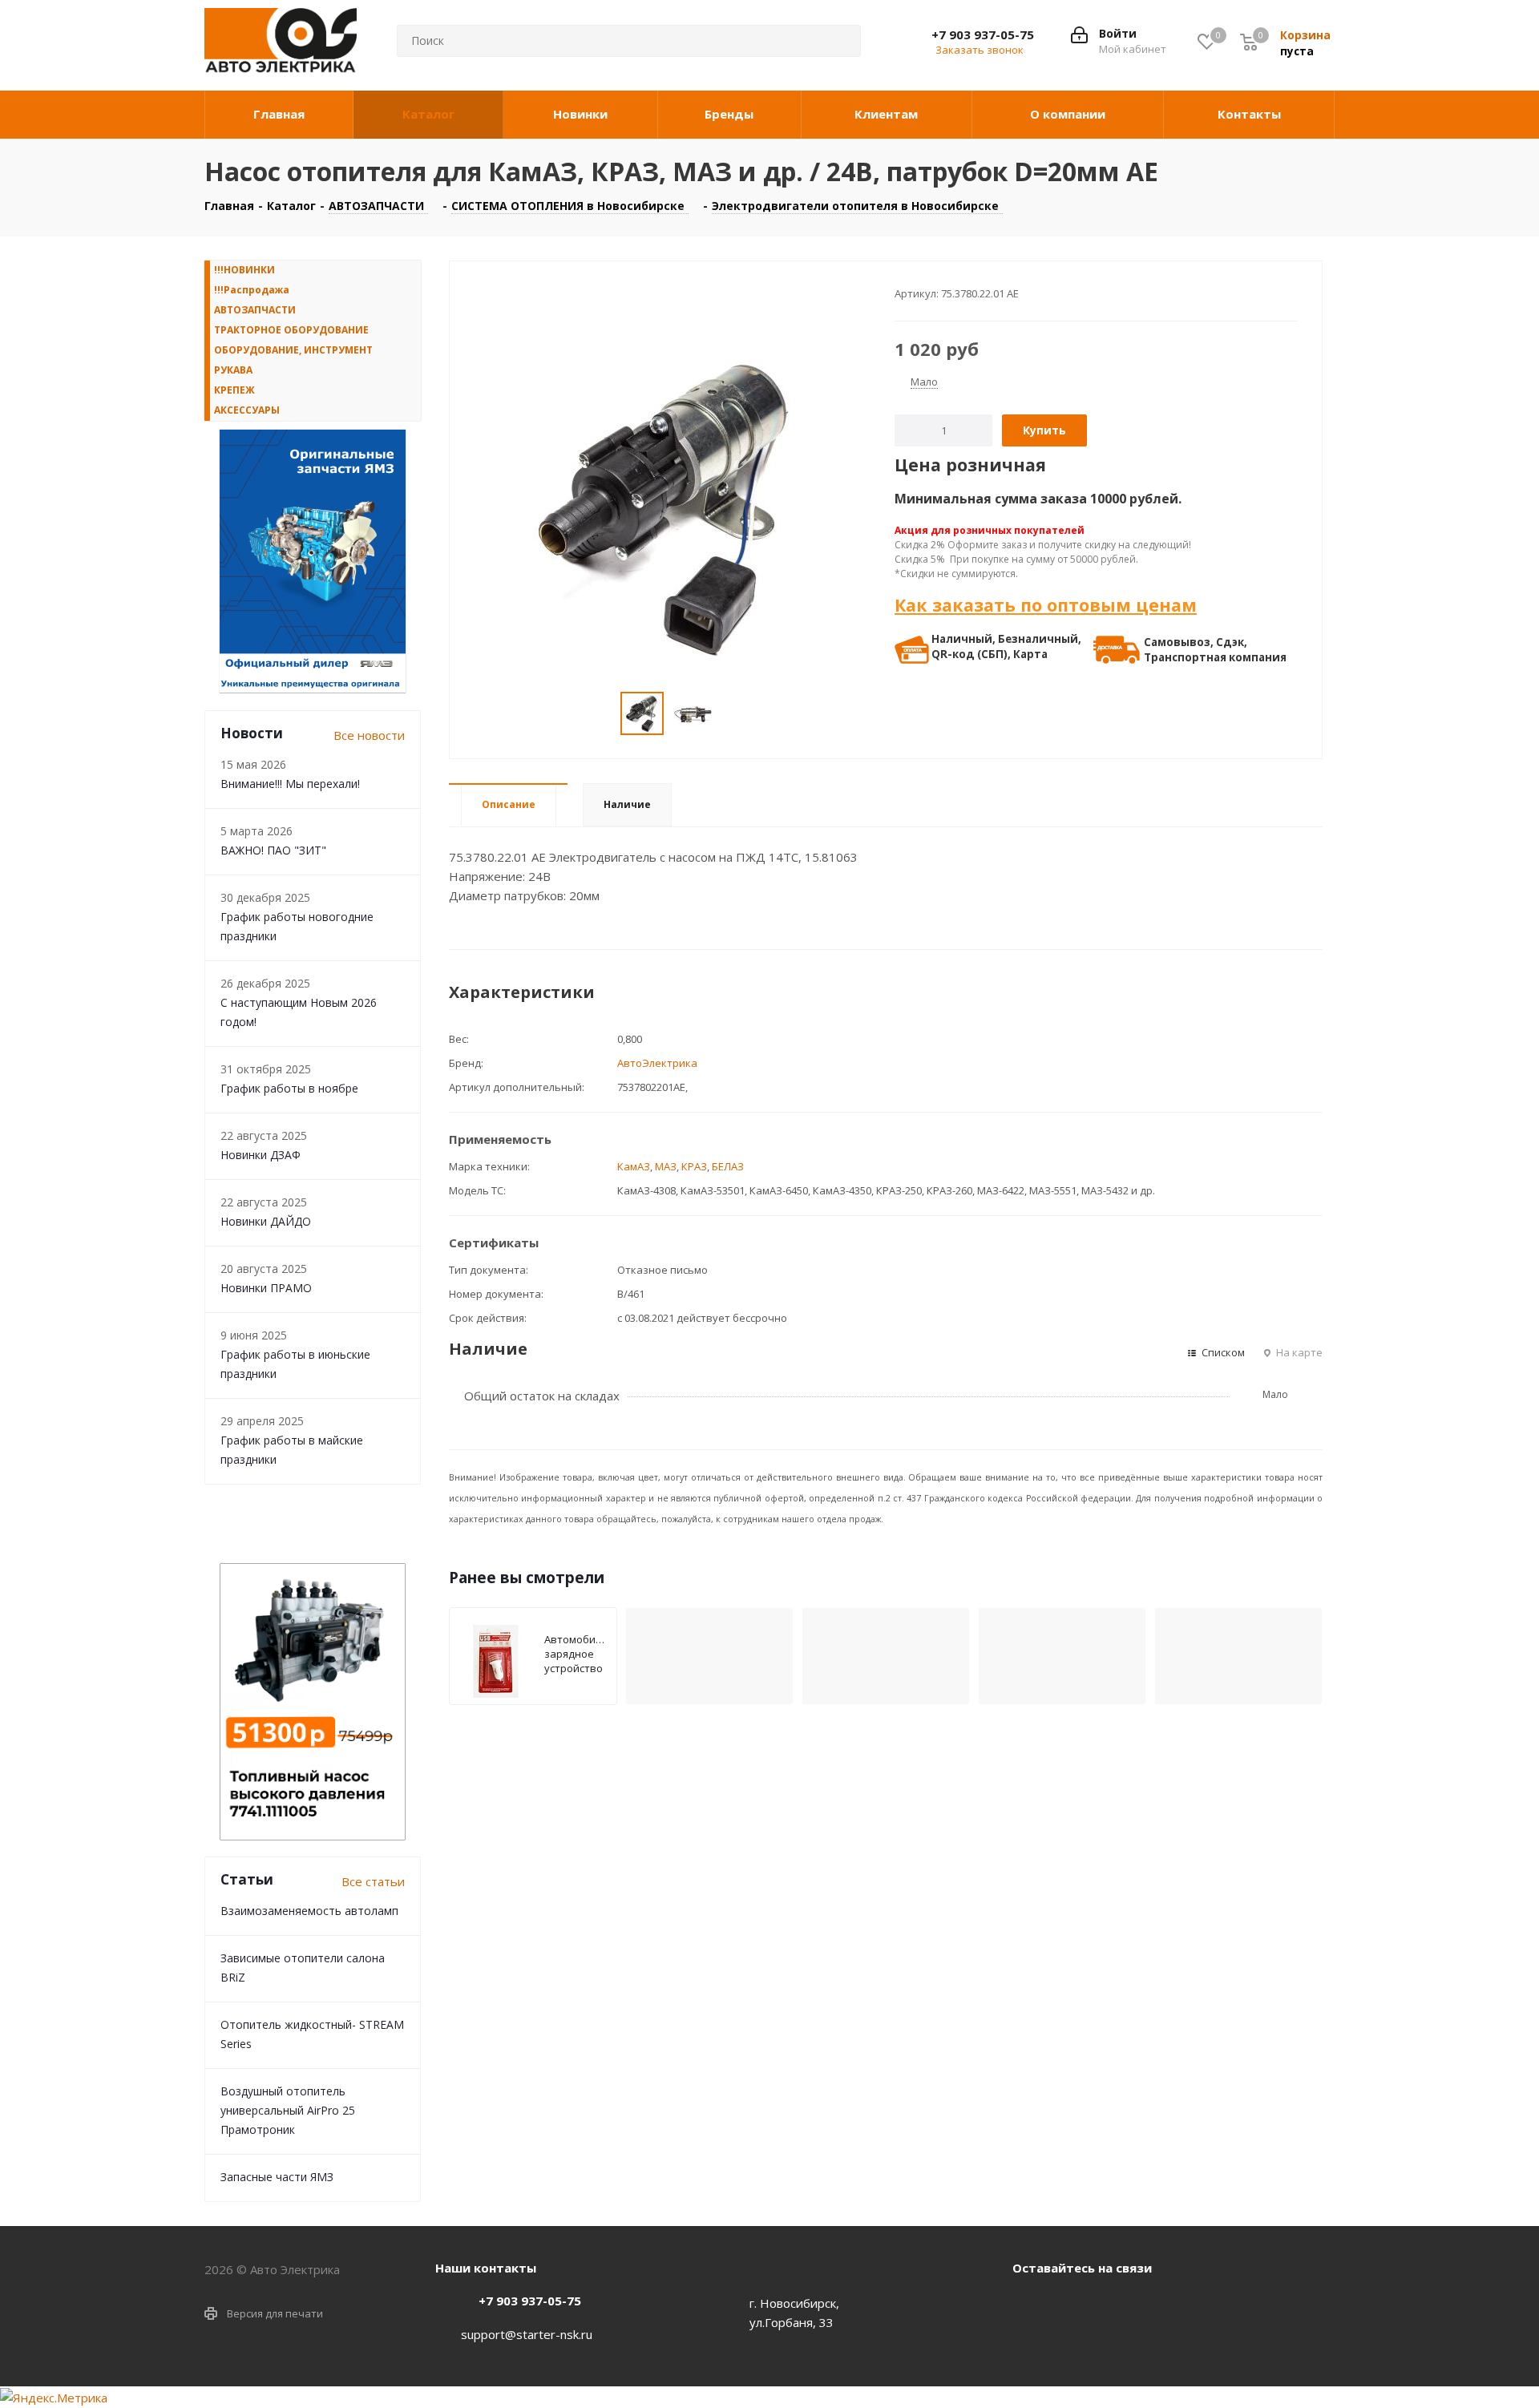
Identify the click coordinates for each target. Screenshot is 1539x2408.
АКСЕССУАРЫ (247, 410)
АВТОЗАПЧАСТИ (255, 310)
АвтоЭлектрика (657, 1063)
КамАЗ (634, 1166)
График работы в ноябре (289, 1088)
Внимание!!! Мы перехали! (290, 784)
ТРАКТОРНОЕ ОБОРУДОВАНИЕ (291, 330)
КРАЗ (694, 1166)
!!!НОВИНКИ (244, 270)
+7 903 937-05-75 (983, 34)
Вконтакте (1028, 2305)
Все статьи (373, 1881)
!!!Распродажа (252, 290)
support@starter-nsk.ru (527, 2334)
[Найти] (836, 41)
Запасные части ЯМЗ (277, 2177)
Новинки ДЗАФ (261, 1155)
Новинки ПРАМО (266, 1288)
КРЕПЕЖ (234, 390)
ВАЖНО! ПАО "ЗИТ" (273, 850)
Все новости (369, 735)
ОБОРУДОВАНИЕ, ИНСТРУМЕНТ (293, 350)
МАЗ (666, 1166)
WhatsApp (1068, 2305)
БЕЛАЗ (728, 1166)
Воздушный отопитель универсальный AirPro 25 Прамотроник (288, 2110)
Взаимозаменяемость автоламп (309, 1911)
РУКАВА (233, 370)
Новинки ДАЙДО (266, 1221)
